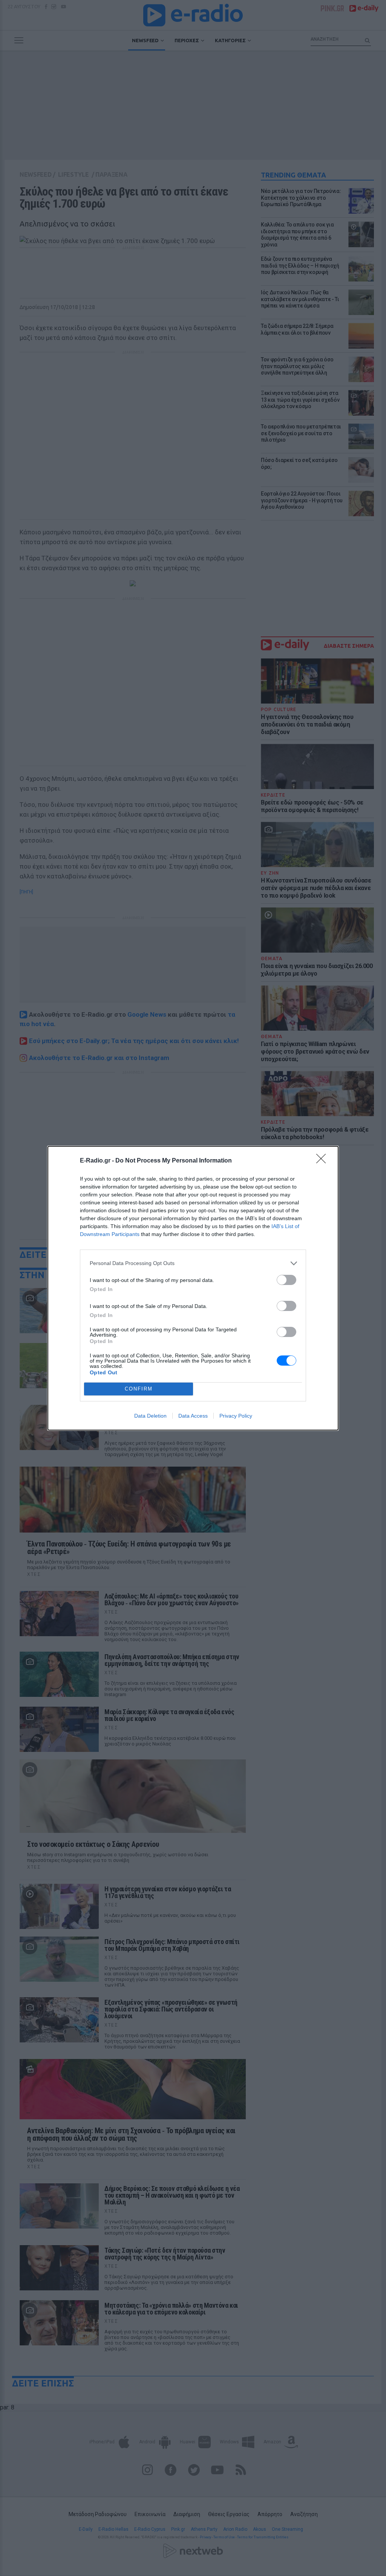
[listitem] (193, 1263)
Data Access (193, 1416)
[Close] (323, 1161)
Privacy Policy (236, 1416)
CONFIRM (139, 1389)
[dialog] (193, 1288)
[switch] (286, 1280)
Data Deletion (150, 1416)
